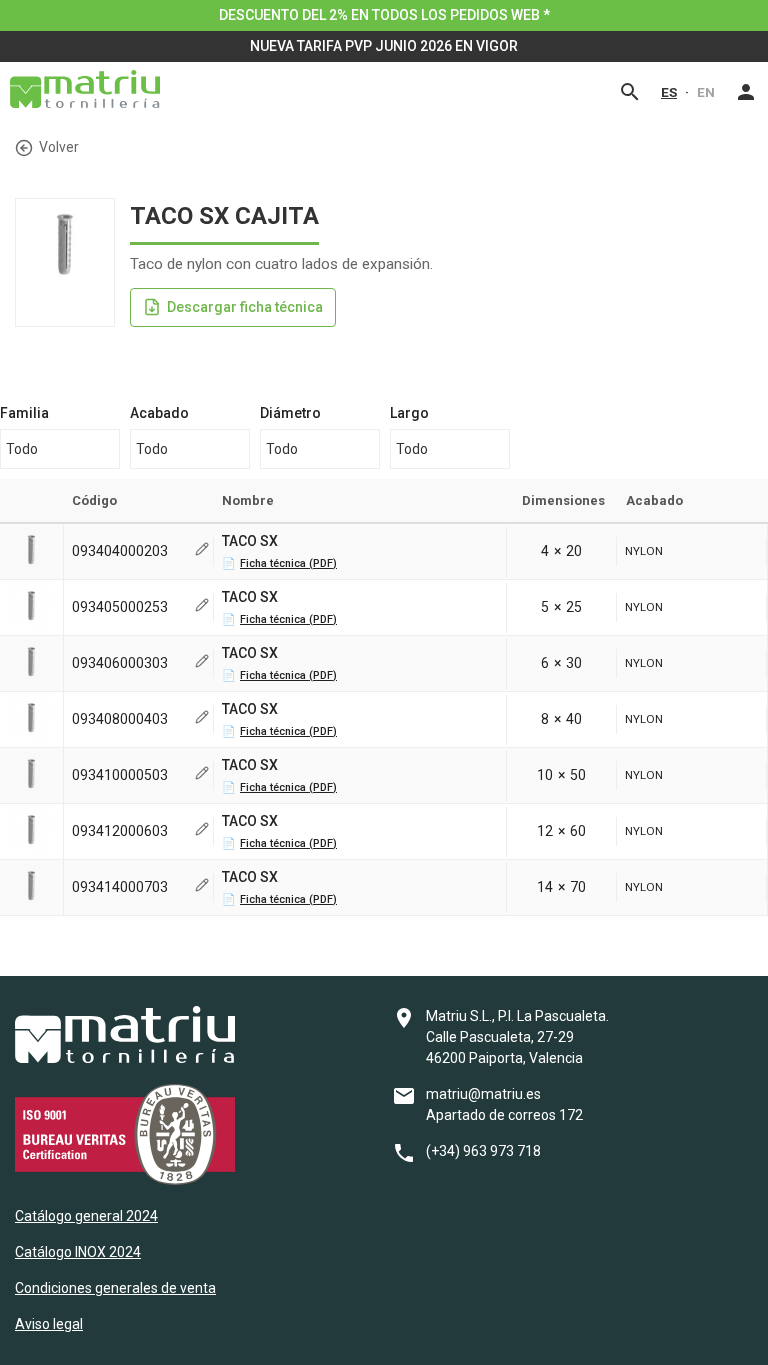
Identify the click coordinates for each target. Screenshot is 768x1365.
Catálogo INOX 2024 (78, 1252)
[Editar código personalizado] (202, 551)
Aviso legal (49, 1324)
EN (706, 92)
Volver (59, 147)
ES (669, 92)
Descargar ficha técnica (245, 307)
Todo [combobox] (22, 449)
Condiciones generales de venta (115, 1288)
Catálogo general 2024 (86, 1216)
